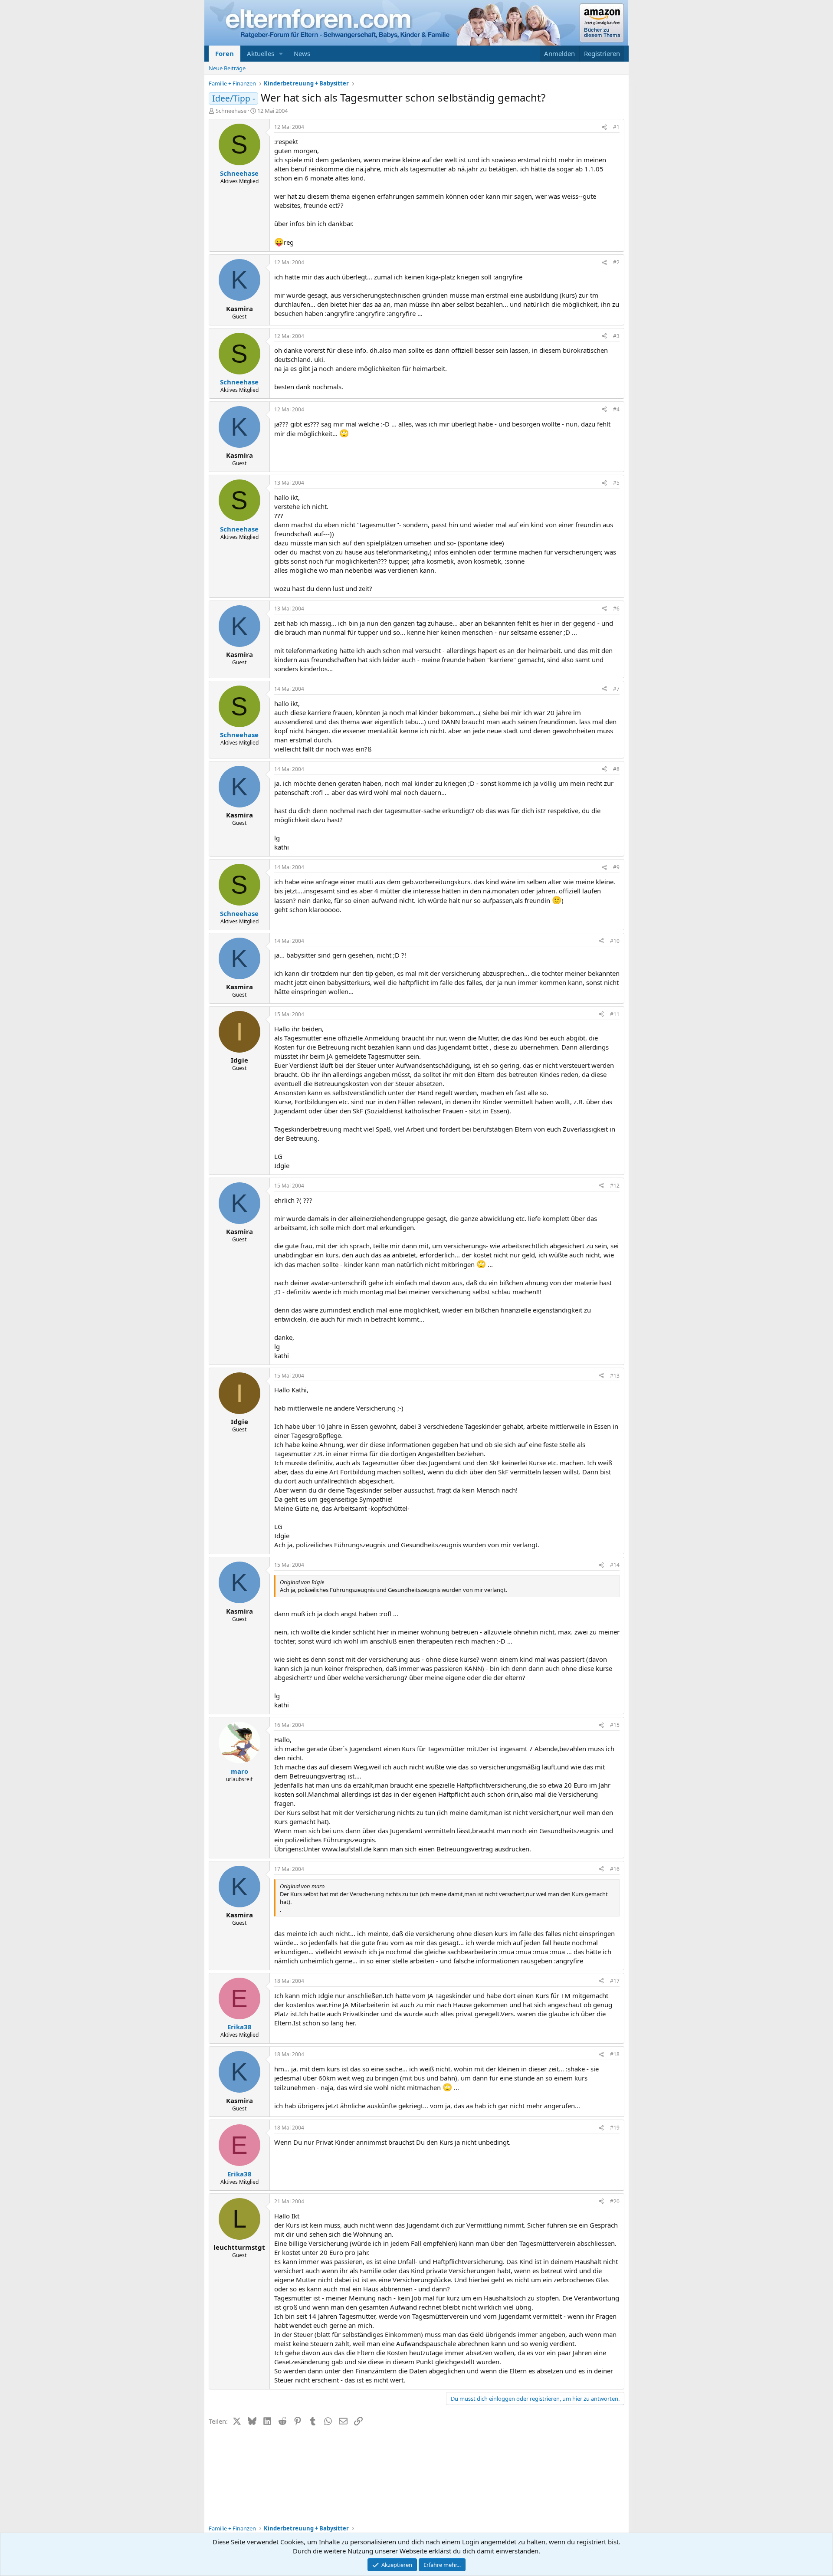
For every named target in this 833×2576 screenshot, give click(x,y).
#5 (616, 483)
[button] (281, 54)
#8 (616, 769)
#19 (615, 2128)
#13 (615, 1376)
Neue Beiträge (227, 68)
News (302, 53)
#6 (616, 609)
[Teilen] (604, 127)
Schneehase (231, 111)
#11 (615, 1014)
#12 (615, 1186)
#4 (616, 409)
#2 (616, 262)
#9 (616, 867)
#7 (616, 689)
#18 (615, 2054)
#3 (616, 336)
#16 (615, 1869)
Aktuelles (261, 53)
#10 (615, 941)
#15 (615, 1725)
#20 (615, 2201)
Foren (225, 53)
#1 (616, 127)
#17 (615, 1981)
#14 (615, 1565)
